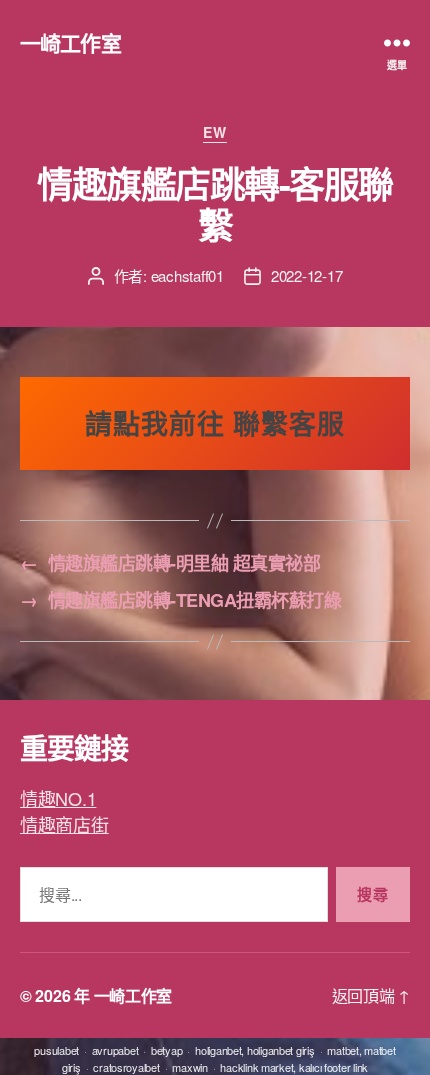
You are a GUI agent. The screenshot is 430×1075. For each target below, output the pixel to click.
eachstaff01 (187, 275)
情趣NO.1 (58, 798)
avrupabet (115, 1050)
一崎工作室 (70, 42)
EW (214, 133)
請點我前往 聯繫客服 (215, 423)
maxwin (189, 1067)
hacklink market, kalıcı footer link (294, 1067)
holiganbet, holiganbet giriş (254, 1050)
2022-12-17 (306, 275)
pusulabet (56, 1050)
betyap (166, 1050)
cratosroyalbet (126, 1067)
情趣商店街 (64, 824)
